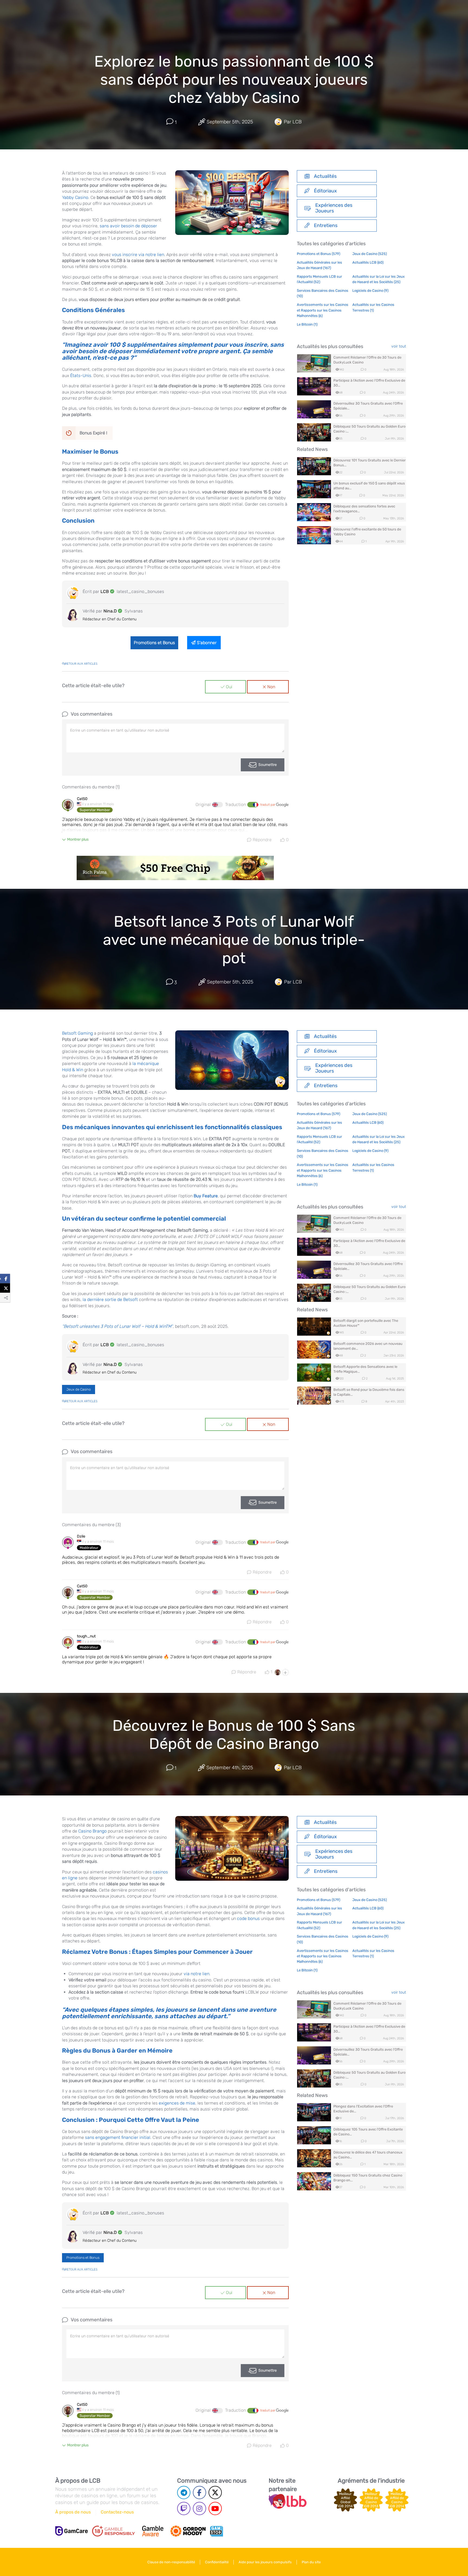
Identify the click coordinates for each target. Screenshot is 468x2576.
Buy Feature (206, 1196)
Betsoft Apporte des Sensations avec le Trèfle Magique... (365, 1369)
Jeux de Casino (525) (370, 254)
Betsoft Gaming (77, 1033)
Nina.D (110, 611)
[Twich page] (184, 2508)
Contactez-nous (117, 2512)
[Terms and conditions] (113, 2531)
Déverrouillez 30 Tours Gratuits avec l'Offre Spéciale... (368, 406)
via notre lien (196, 1974)
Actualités (325, 176)
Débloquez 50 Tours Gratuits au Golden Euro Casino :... (369, 429)
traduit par (268, 805)
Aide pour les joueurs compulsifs (265, 2562)
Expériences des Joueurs (334, 208)
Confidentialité (217, 2562)
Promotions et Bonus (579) (318, 254)
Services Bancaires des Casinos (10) (323, 293)
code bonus (248, 1918)
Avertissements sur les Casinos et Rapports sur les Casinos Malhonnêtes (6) (323, 310)
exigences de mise (177, 2103)
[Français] (253, 805)
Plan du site (311, 2562)
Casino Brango (92, 1831)
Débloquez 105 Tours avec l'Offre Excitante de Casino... (368, 2132)
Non (271, 687)
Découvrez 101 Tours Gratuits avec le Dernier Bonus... (370, 463)
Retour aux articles (81, 664)
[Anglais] (217, 805)
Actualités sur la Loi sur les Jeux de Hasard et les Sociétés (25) (378, 279)
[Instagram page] (199, 2508)
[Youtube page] (215, 2508)
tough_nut (86, 1636)
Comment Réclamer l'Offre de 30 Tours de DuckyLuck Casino (367, 360)
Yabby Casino (75, 197)
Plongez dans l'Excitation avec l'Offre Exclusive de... (363, 2109)
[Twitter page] (215, 2493)
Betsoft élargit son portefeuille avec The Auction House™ (366, 1323)
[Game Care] (71, 2531)
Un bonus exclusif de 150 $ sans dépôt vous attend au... (369, 486)
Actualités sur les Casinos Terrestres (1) (373, 307)
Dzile (81, 1536)
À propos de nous (73, 2512)
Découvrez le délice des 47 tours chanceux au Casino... (368, 2155)
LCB (105, 591)
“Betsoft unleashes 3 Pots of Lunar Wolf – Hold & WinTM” (117, 1326)
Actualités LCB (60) (368, 262)
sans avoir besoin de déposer (128, 226)
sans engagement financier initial (118, 2137)
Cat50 (82, 799)
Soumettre (268, 765)
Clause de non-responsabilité (171, 2562)
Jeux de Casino (79, 1389)
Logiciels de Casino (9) (370, 291)
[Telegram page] (184, 2493)
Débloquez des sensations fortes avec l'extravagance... (364, 509)
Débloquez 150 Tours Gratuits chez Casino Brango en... (368, 2178)
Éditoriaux (325, 191)
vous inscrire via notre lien (138, 255)
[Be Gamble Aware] (153, 2531)
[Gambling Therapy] (188, 2531)
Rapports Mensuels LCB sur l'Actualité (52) (319, 279)
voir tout (399, 346)
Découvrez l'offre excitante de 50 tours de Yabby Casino (367, 532)
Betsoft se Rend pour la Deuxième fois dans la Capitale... (369, 1392)
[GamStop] (216, 2531)
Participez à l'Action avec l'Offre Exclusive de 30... (369, 383)
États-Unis (81, 376)
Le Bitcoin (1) (307, 324)
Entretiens (326, 225)
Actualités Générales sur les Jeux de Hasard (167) (319, 265)
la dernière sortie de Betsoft (110, 1300)
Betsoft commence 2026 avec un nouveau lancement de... (368, 1346)
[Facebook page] (199, 2493)
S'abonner (207, 643)
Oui (229, 687)
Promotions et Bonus (154, 643)
